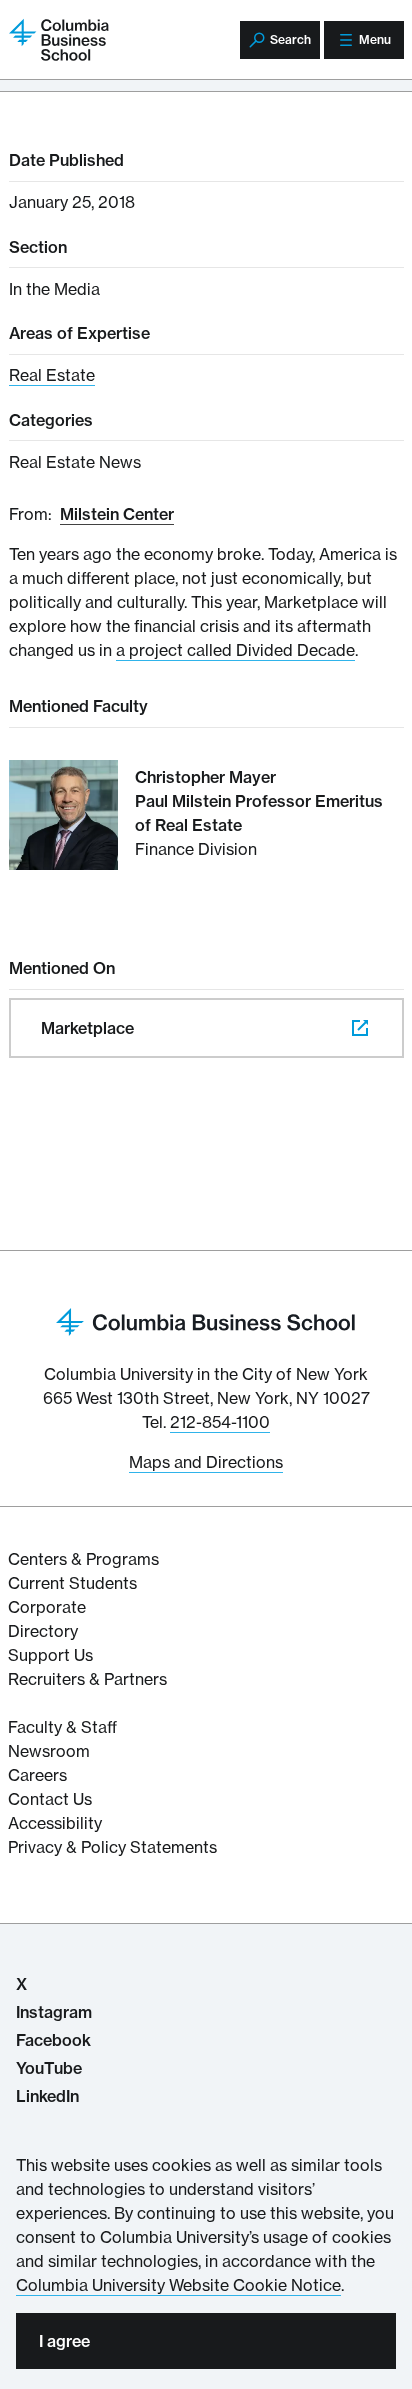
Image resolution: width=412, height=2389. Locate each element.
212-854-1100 (220, 1422)
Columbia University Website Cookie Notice (178, 2285)
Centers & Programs (83, 1559)
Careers (37, 1775)
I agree (64, 2341)
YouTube (49, 2068)
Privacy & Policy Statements (112, 1847)
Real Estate (52, 375)
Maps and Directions (206, 1462)
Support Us (50, 1655)
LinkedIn (47, 2096)
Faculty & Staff (62, 1727)
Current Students (72, 1583)
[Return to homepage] (206, 1321)
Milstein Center (117, 514)
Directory (43, 1631)
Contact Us (50, 1799)
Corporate (47, 1607)
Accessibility (55, 1823)
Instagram (54, 2012)
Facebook (53, 2040)
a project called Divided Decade (235, 650)
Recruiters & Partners (87, 1679)
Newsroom (49, 1751)
